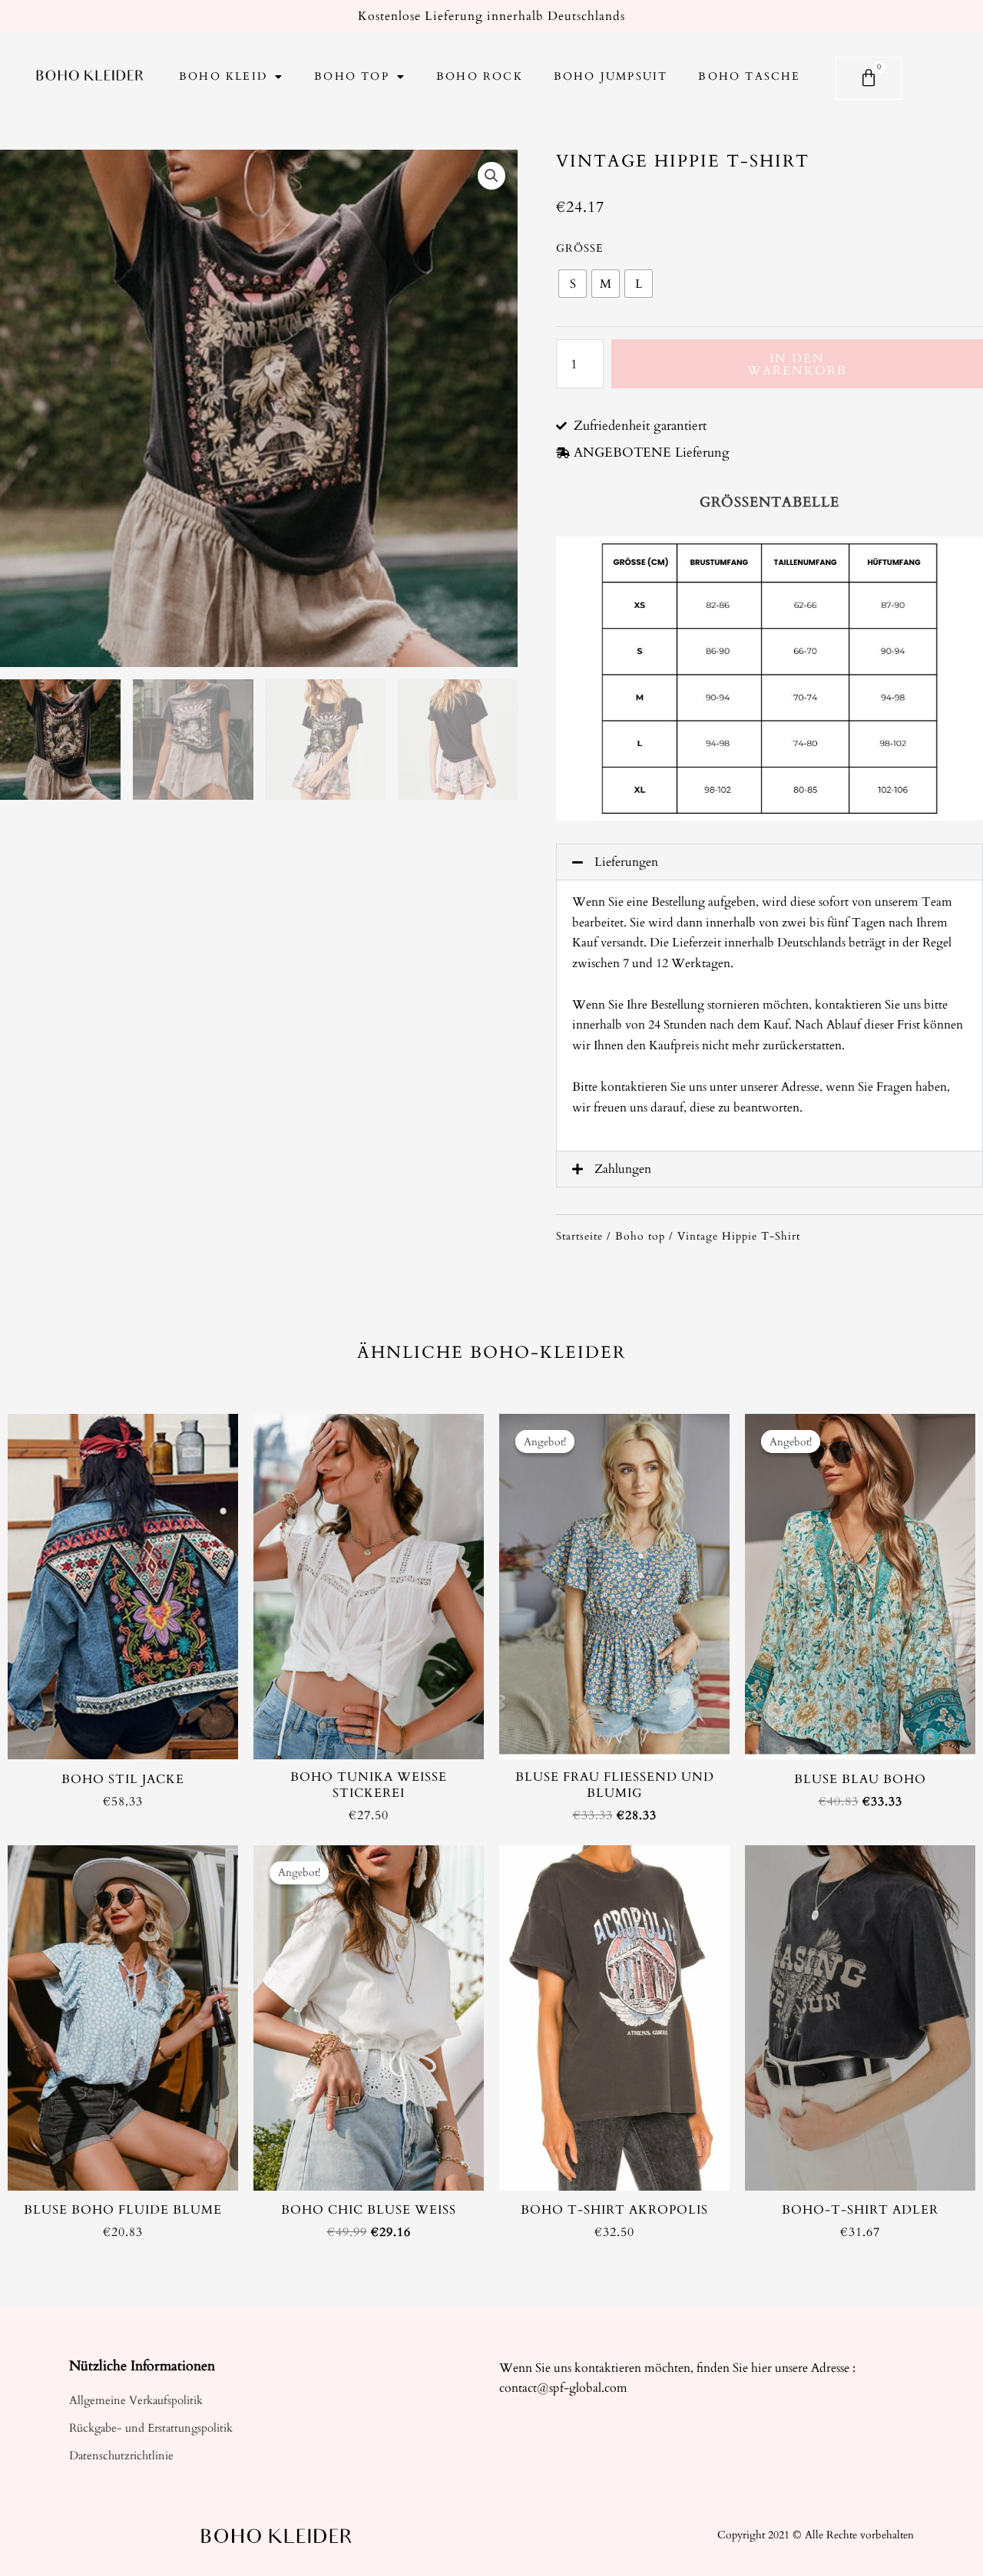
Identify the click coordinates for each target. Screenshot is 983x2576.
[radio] (573, 284)
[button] (770, 862)
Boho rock (480, 76)
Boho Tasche (749, 76)
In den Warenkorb (797, 365)
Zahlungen (623, 1169)
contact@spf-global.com (563, 2388)
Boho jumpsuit (611, 76)
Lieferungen (626, 862)
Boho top (352, 76)
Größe (580, 248)
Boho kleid (223, 76)
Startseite (579, 1236)
